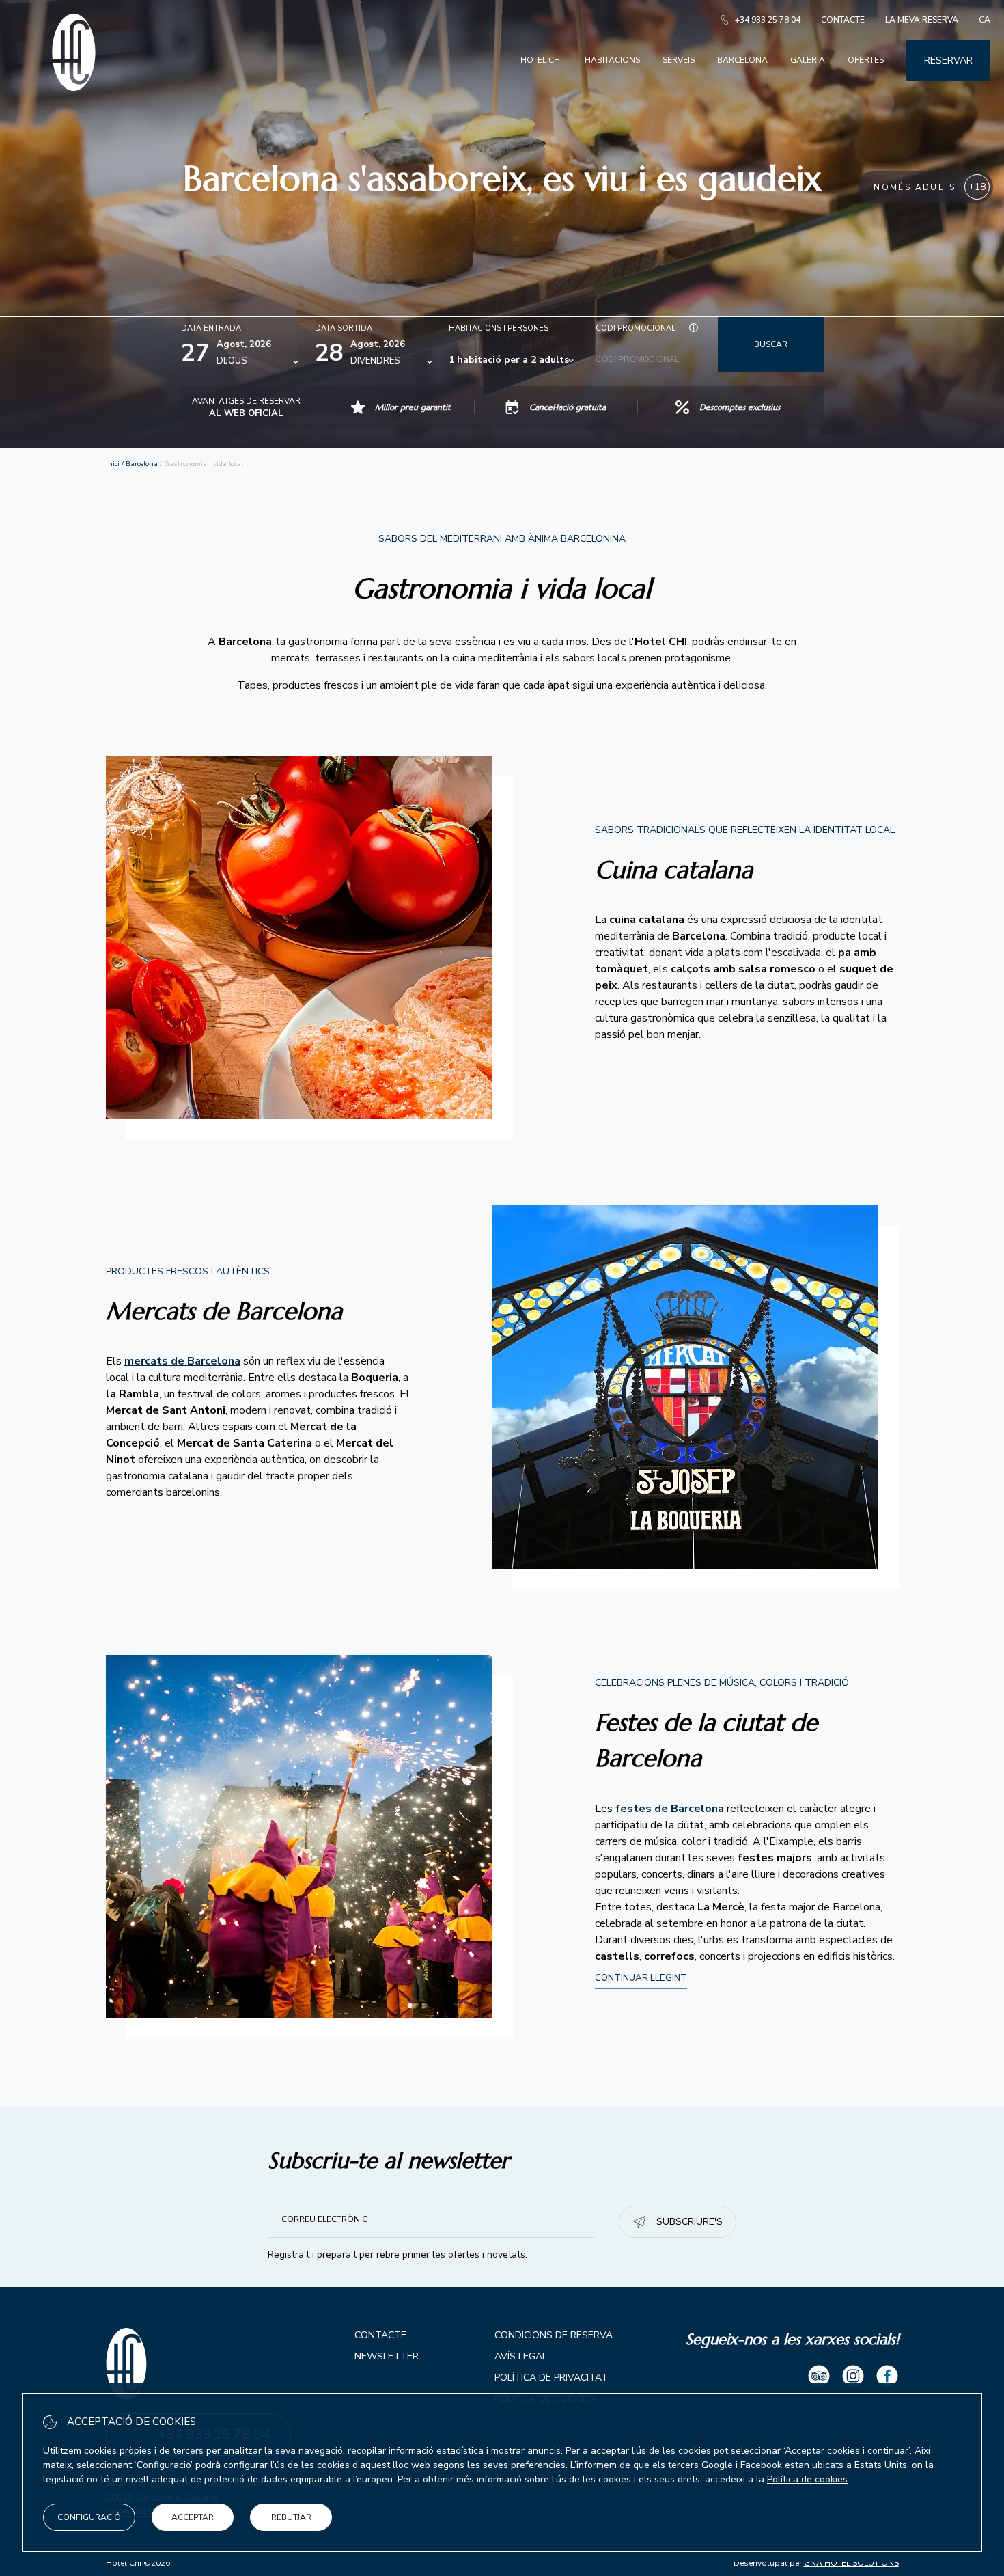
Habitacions (612, 60)
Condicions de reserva (554, 2335)
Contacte (843, 20)
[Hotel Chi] (74, 88)
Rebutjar (291, 2517)
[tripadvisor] (819, 2378)
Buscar (771, 344)
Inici (113, 464)
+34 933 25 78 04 (768, 20)
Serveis (679, 60)
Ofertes (866, 60)
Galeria (808, 60)
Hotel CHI (541, 60)
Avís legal (521, 2356)
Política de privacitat (551, 2378)
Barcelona (742, 60)
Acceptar (193, 2517)
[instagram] (853, 2378)
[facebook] (887, 2378)
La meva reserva (922, 20)
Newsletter (387, 2356)
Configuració (89, 2517)
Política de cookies (807, 2479)
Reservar (948, 60)
